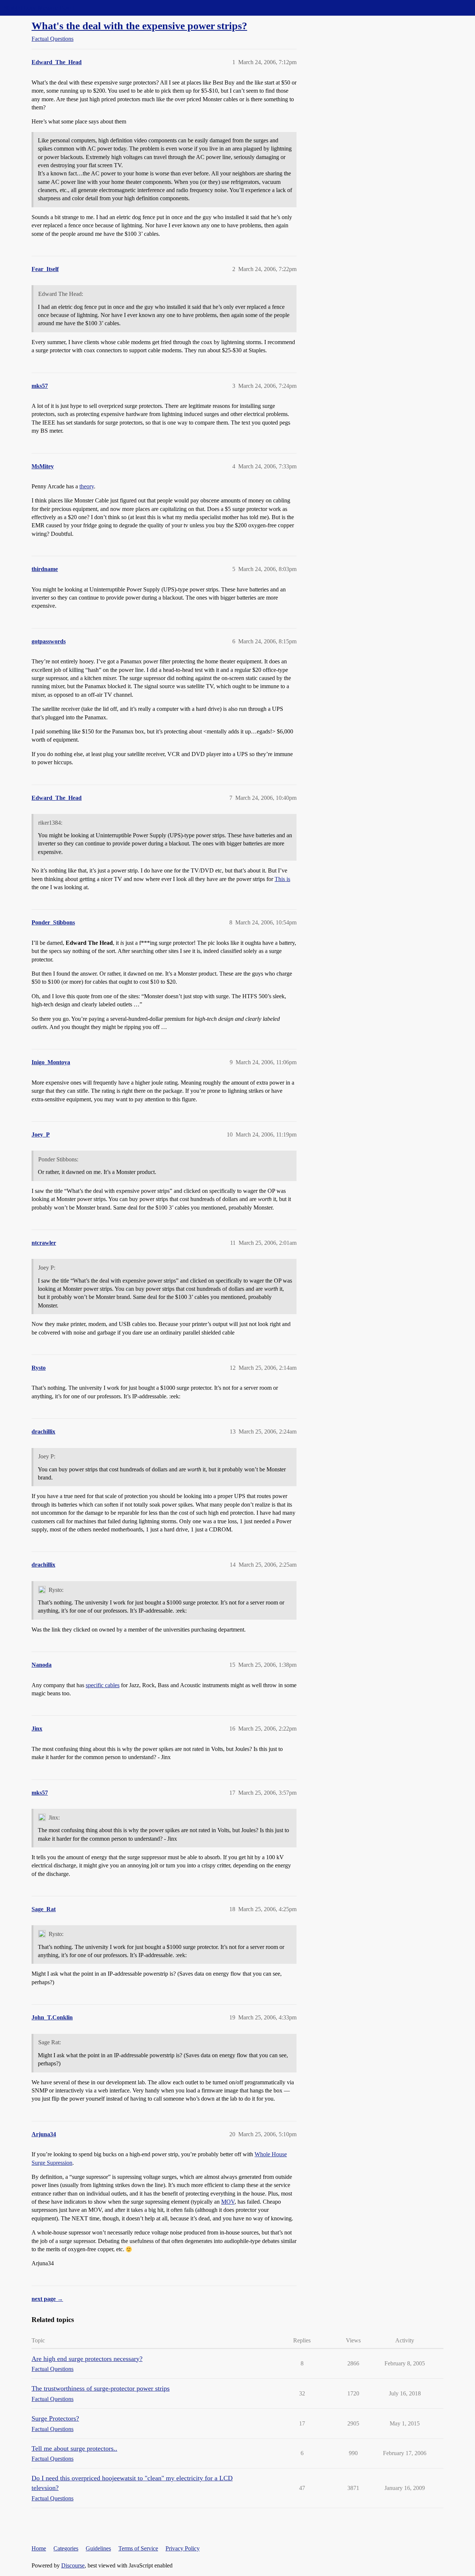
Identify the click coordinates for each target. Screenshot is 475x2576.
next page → (47, 2299)
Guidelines (98, 2548)
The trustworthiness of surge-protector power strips (101, 2388)
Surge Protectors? (55, 2418)
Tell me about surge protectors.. (74, 2448)
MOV (228, 2202)
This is (282, 879)
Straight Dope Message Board (39, 8)
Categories (66, 2548)
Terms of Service (138, 2548)
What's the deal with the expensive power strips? (139, 26)
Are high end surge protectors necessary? (87, 2359)
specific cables (103, 1685)
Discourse (73, 2565)
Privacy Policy (183, 2548)
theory (87, 486)
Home (39, 2548)
